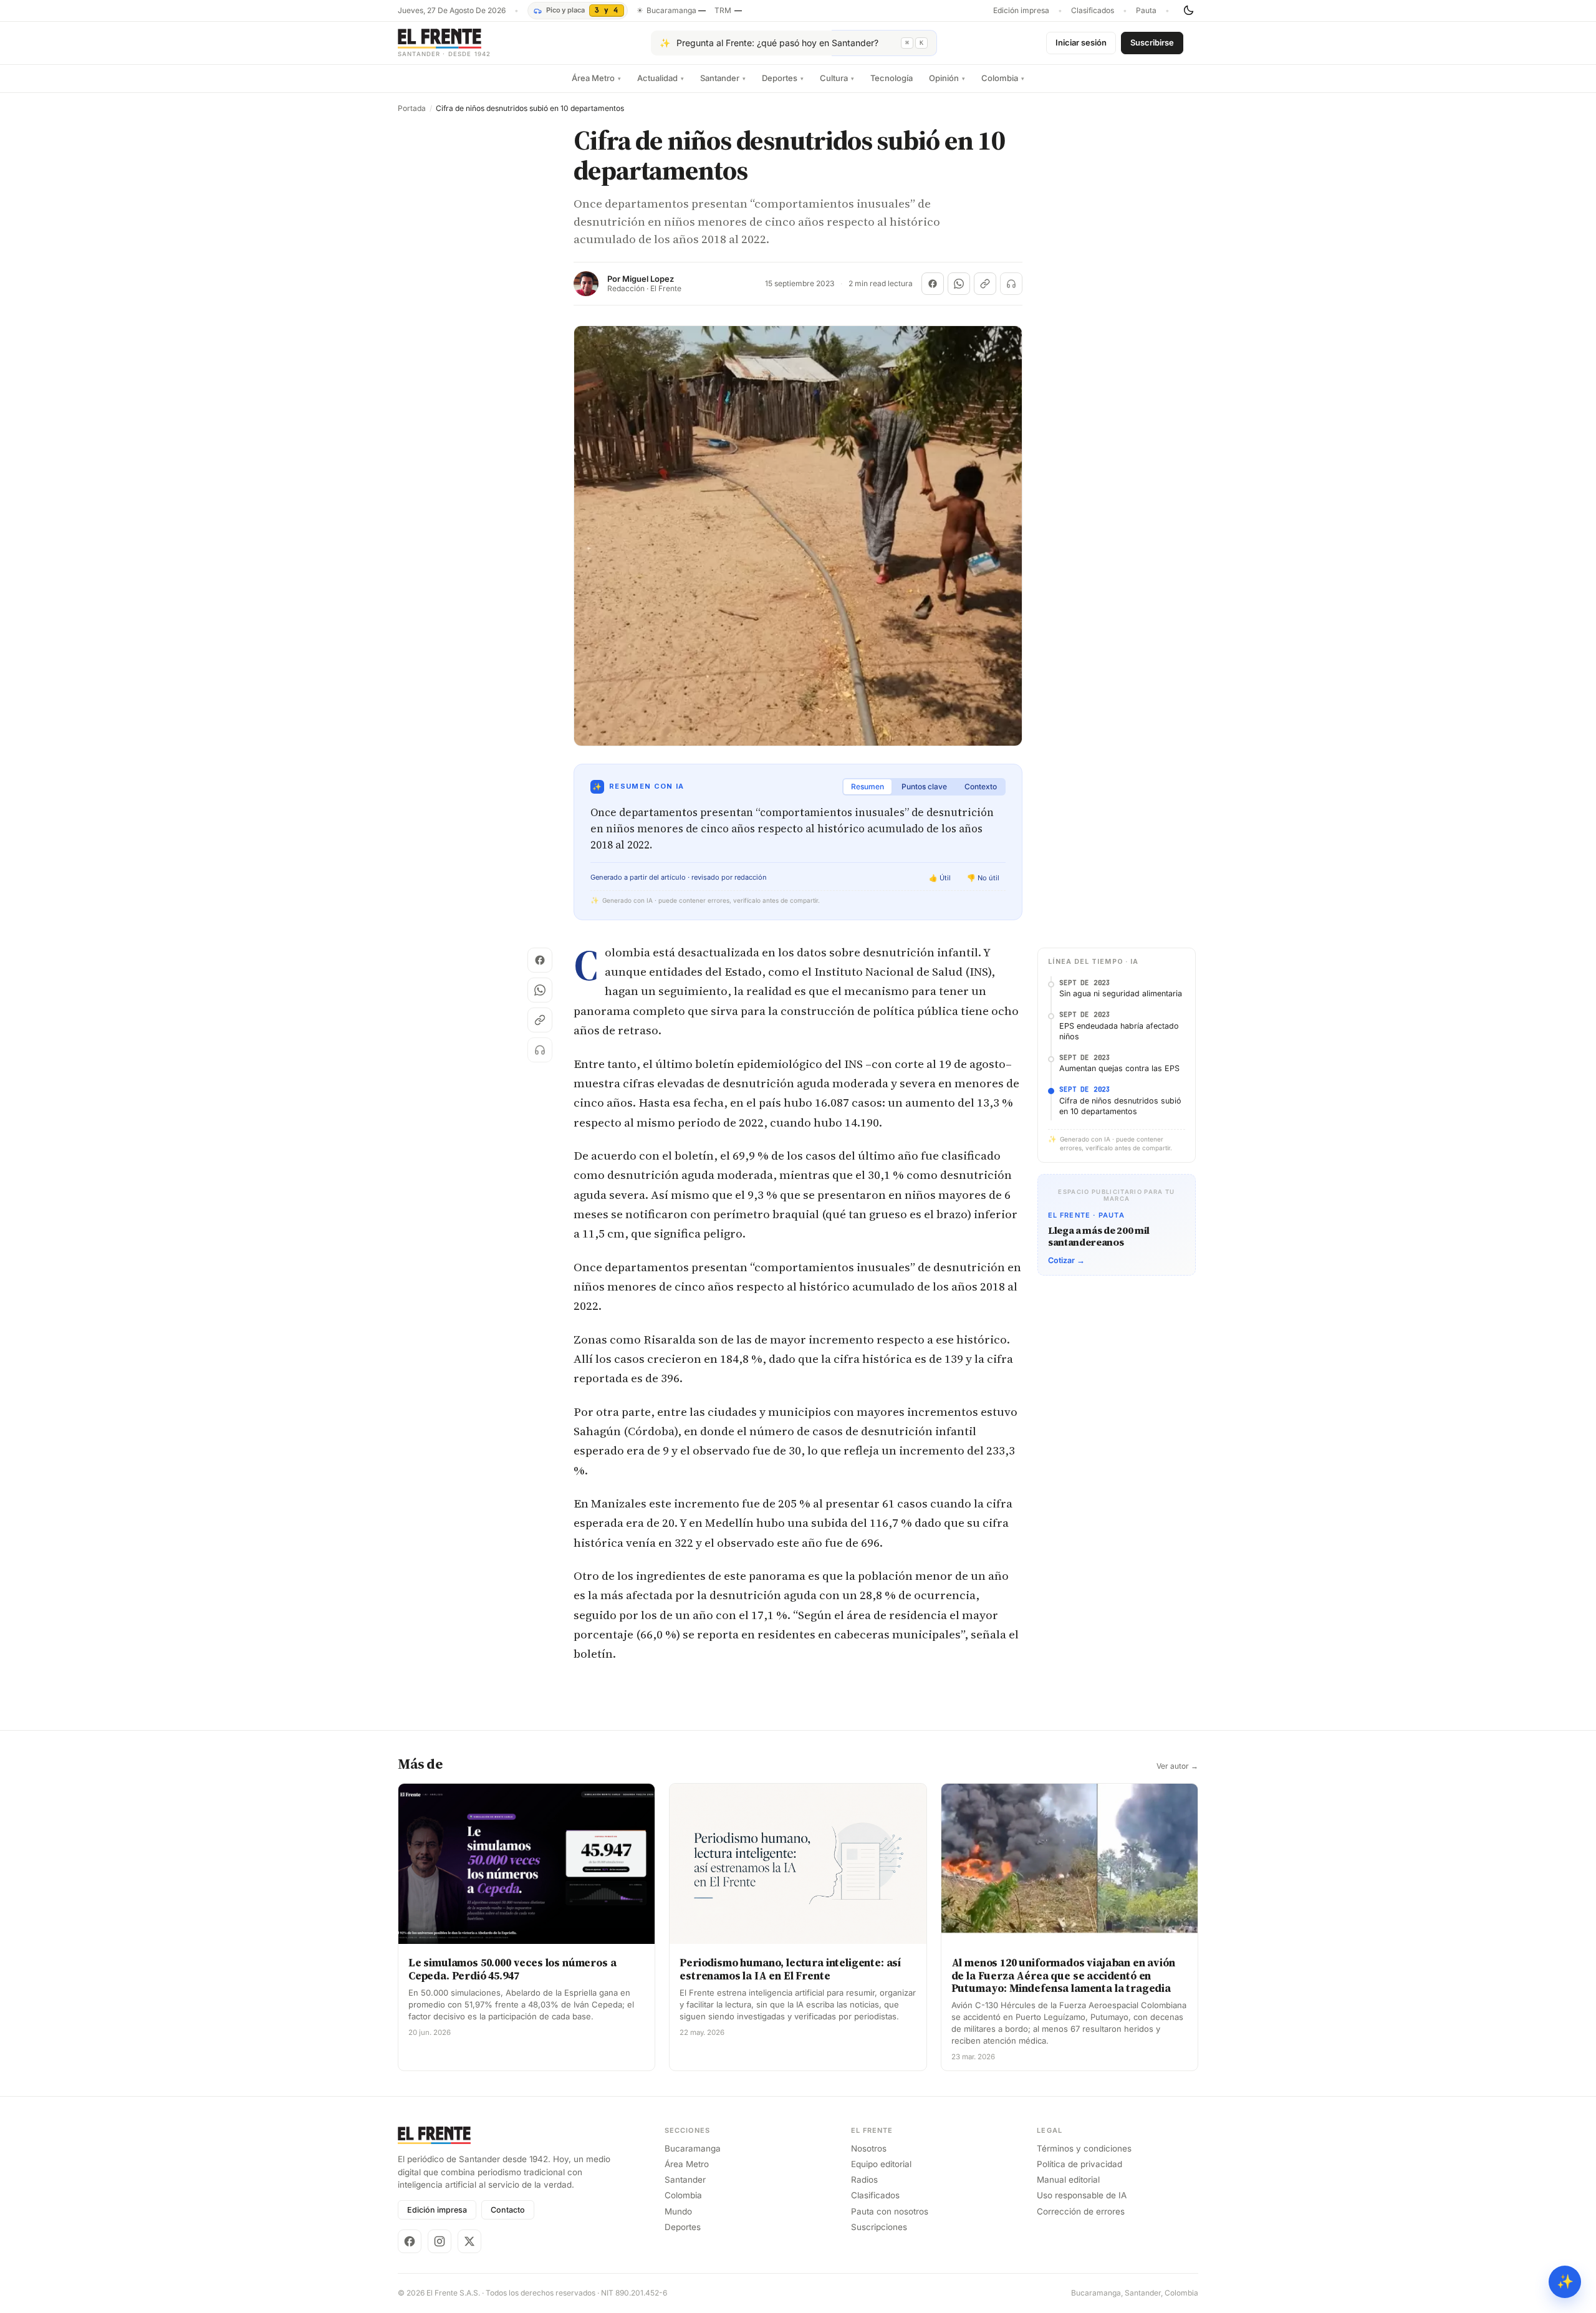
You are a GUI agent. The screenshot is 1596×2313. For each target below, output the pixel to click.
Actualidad (661, 78)
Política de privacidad (1079, 2164)
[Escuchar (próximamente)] (1011, 284)
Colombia (1003, 78)
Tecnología (892, 78)
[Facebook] (410, 2241)
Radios (864, 2180)
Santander (723, 78)
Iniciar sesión (1081, 42)
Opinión (947, 78)
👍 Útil (940, 878)
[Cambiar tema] (1188, 11)
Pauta (1146, 11)
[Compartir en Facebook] (933, 284)
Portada (412, 108)
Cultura (837, 78)
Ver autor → (1177, 1766)
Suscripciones (879, 2227)
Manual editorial (1068, 2180)
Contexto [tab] (981, 786)
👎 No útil (983, 878)
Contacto (508, 2210)
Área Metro (596, 78)
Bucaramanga (693, 2148)
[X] (469, 2241)
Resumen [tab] (868, 786)
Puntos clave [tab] (924, 786)
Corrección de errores (1081, 2211)
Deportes (783, 78)
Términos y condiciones (1084, 2148)
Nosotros (869, 2148)
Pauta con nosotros (890, 2211)
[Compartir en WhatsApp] (959, 284)
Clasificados (1093, 11)
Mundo (678, 2211)
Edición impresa (1021, 11)
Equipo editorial (881, 2164)
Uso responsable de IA (1082, 2195)
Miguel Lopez (648, 279)
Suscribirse (1152, 42)
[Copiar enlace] (985, 284)
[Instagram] (440, 2241)
